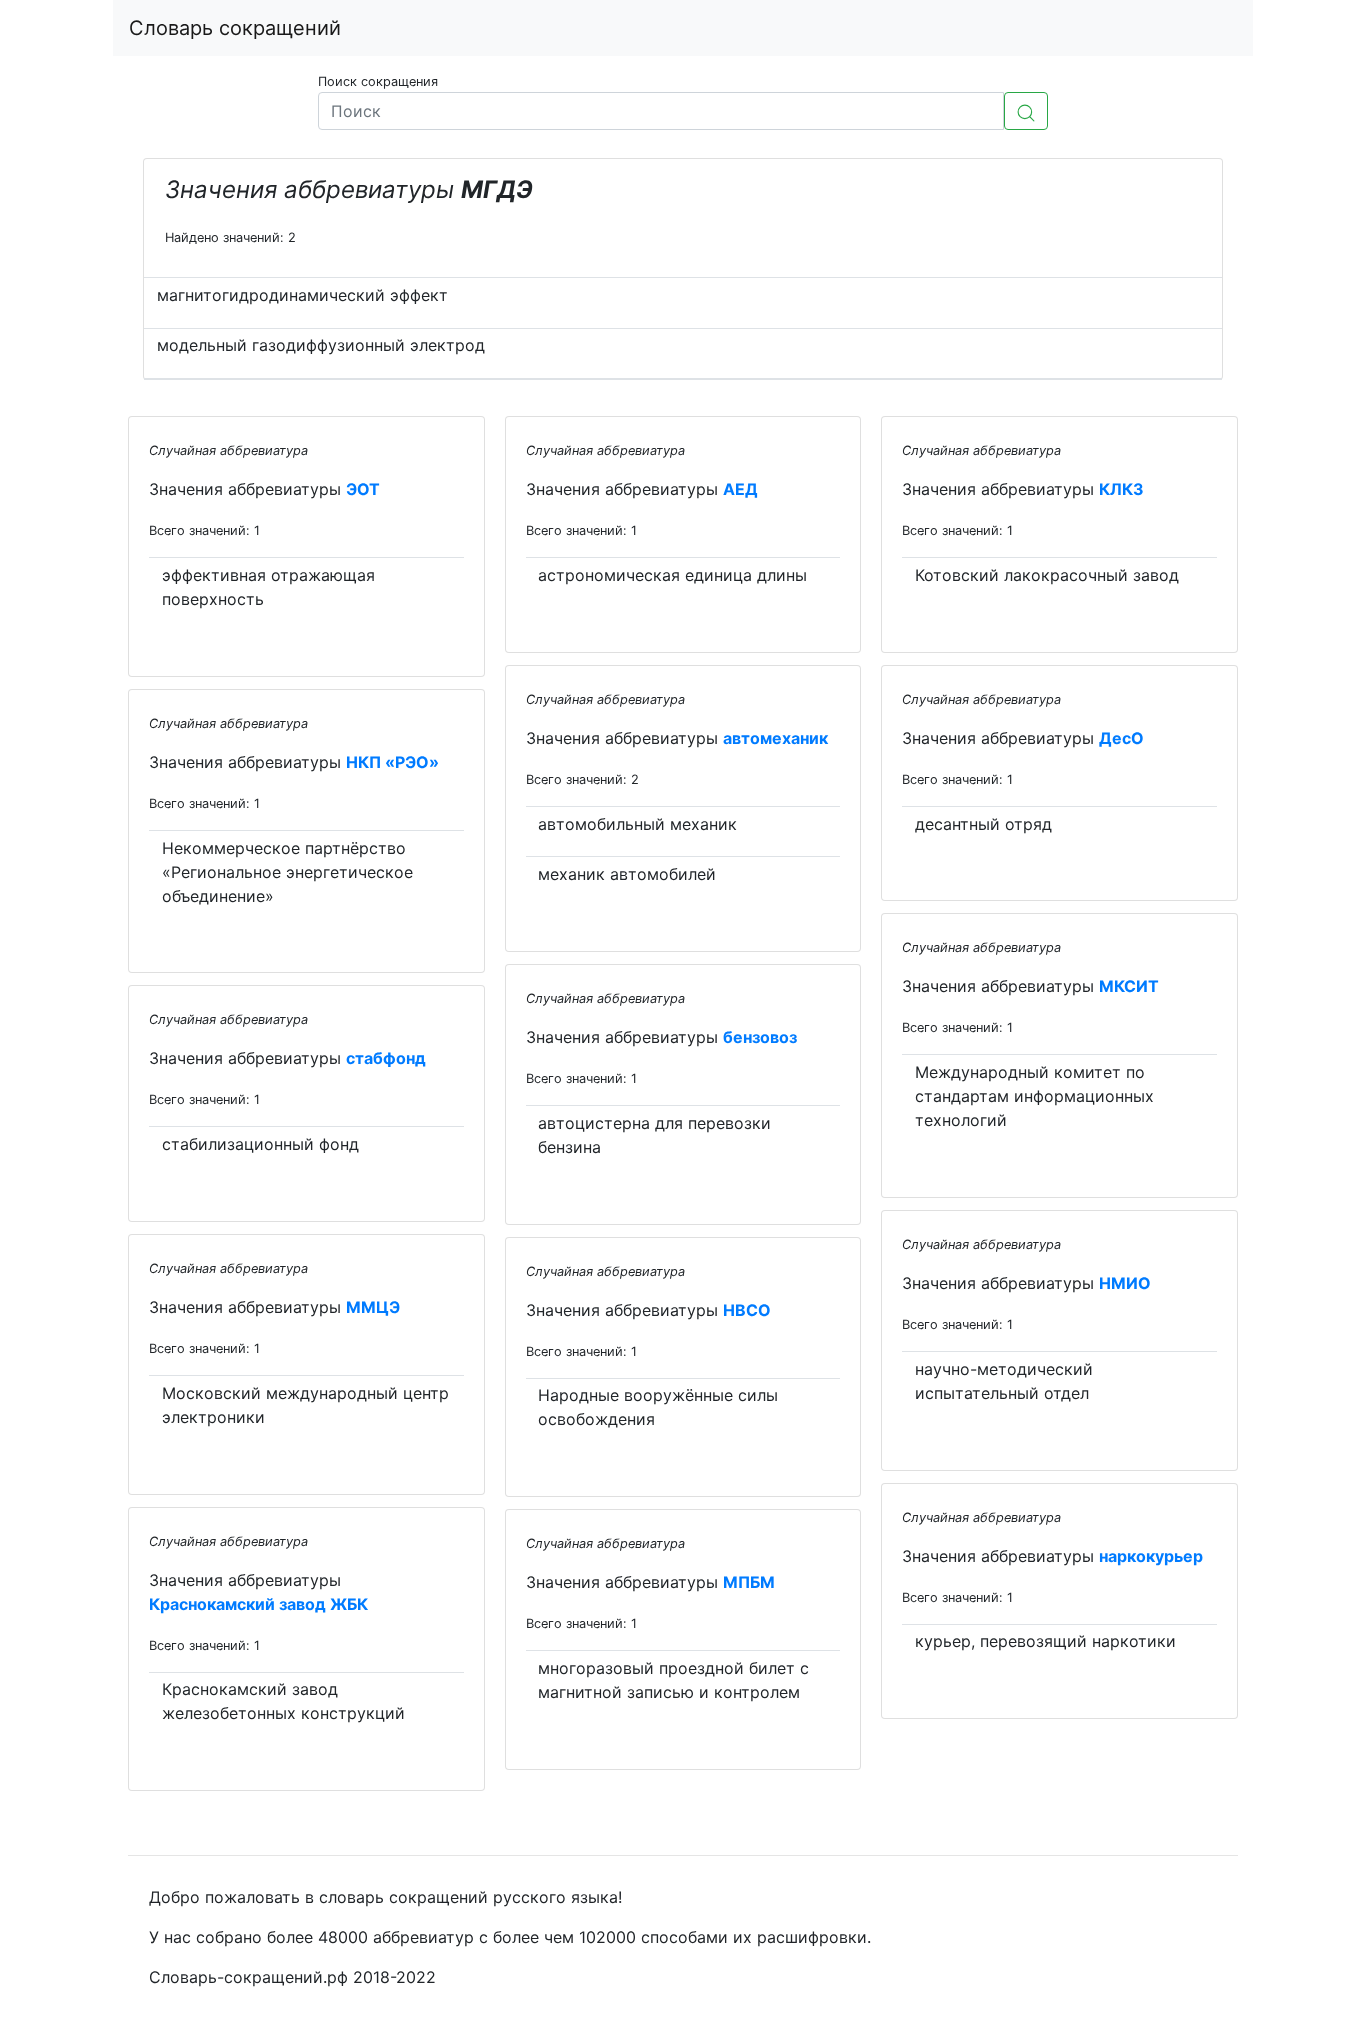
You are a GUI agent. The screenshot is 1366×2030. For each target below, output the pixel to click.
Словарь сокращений (235, 28)
